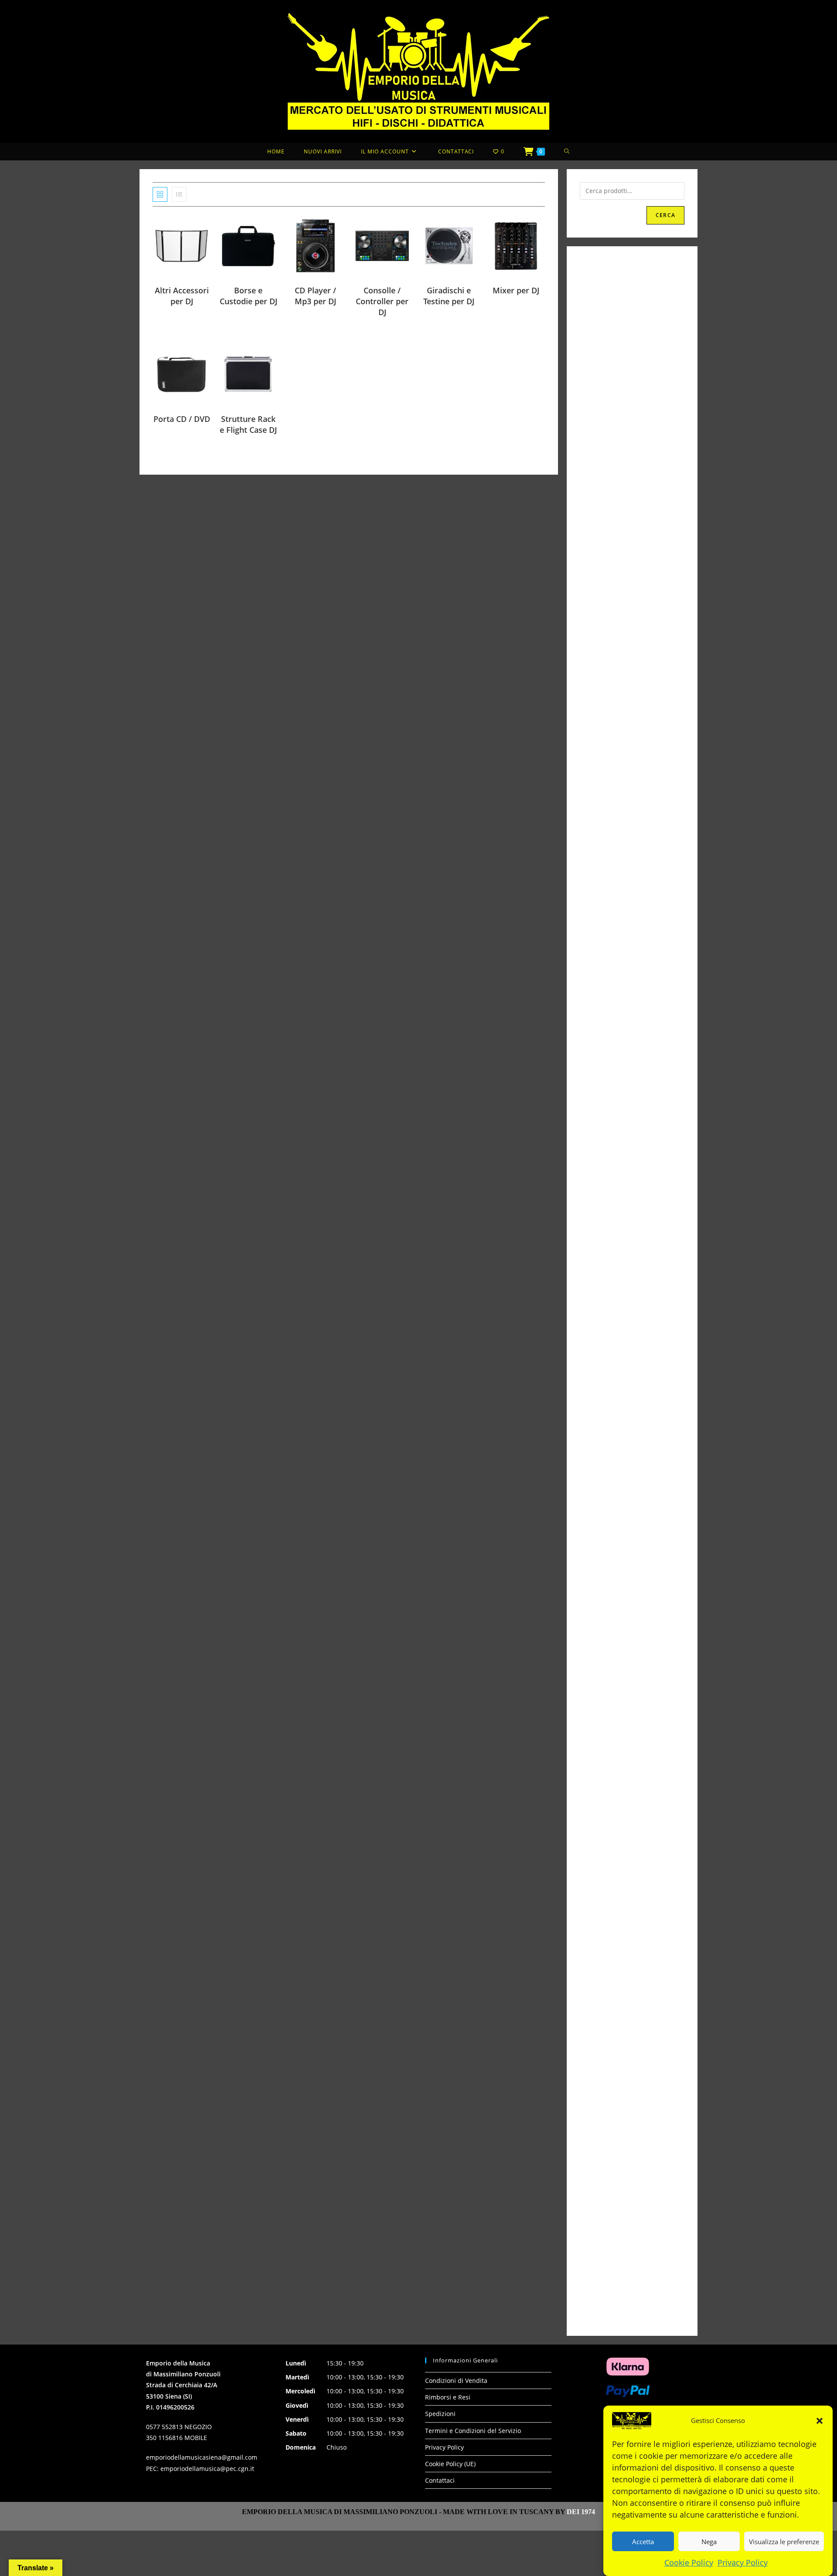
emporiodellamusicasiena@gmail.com (202, 2457)
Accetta (643, 2541)
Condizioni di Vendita (456, 2381)
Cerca (665, 215)
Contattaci (440, 2480)
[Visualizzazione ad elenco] (179, 194)
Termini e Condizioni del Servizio (473, 2431)
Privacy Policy (743, 2562)
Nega (709, 2541)
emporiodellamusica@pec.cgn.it (207, 2469)
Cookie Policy (689, 2562)
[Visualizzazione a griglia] (160, 194)
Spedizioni (440, 2414)
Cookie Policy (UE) (450, 2464)
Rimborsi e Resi (448, 2397)
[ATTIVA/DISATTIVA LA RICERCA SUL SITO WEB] (567, 152)
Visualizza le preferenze (784, 2541)
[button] (820, 2421)
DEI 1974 (581, 2512)
